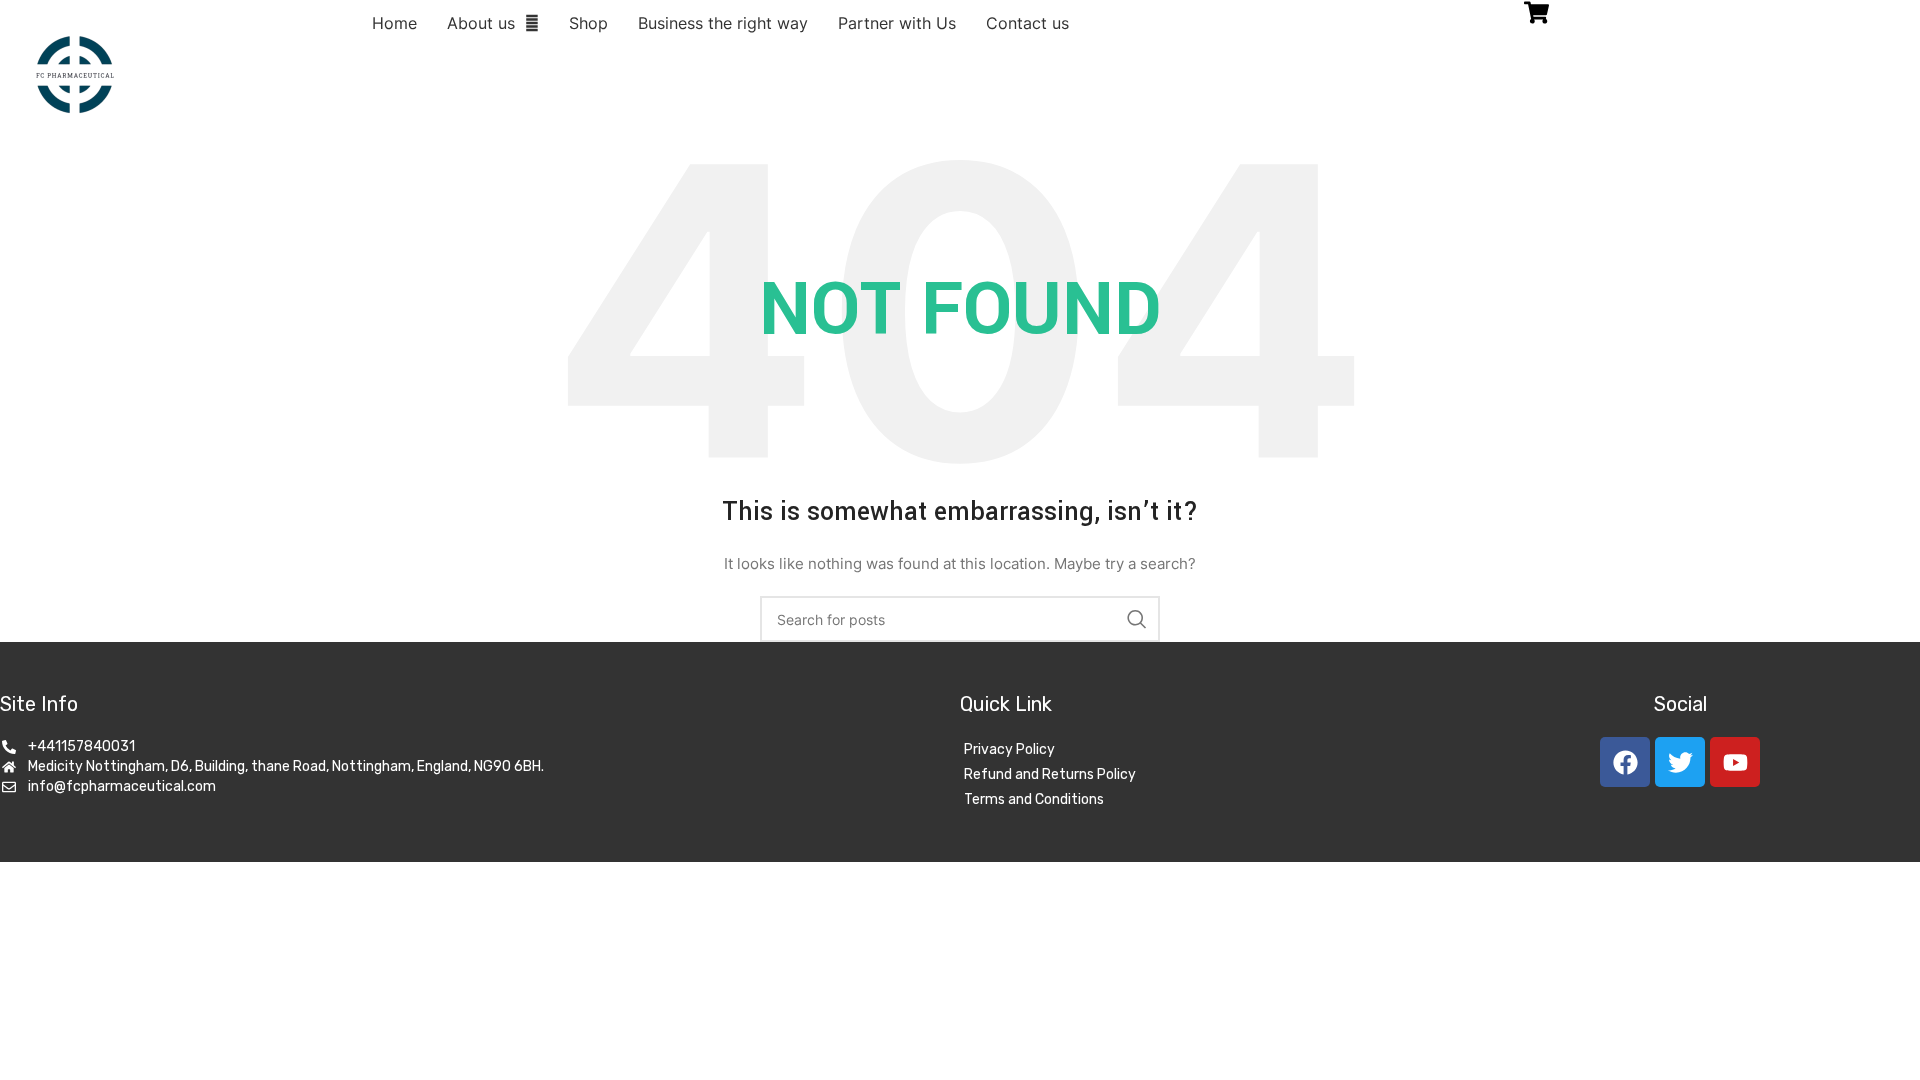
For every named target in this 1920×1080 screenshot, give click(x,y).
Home (394, 23)
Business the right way (723, 23)
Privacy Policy (1009, 749)
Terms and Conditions (1034, 799)
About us (481, 23)
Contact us (1027, 23)
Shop (588, 23)
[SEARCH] (1137, 619)
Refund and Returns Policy (1050, 774)
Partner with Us (897, 23)
